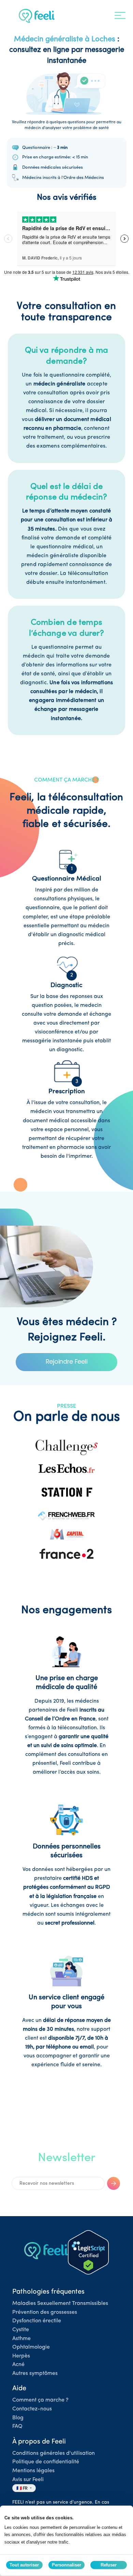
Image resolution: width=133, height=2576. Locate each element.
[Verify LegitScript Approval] (88, 2252)
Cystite (21, 2330)
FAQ (17, 2426)
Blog (18, 2418)
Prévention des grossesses (45, 2312)
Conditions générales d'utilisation (54, 2453)
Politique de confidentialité (46, 2462)
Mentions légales (33, 2471)
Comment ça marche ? (40, 2400)
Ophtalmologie (31, 2347)
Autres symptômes (35, 2374)
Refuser (109, 2565)
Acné (18, 2365)
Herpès (21, 2356)
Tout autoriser (24, 2565)
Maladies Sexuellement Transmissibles (60, 2304)
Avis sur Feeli (28, 2480)
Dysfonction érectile (37, 2321)
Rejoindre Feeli (67, 1361)
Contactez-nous (32, 2409)
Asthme (21, 2339)
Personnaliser (66, 2565)
